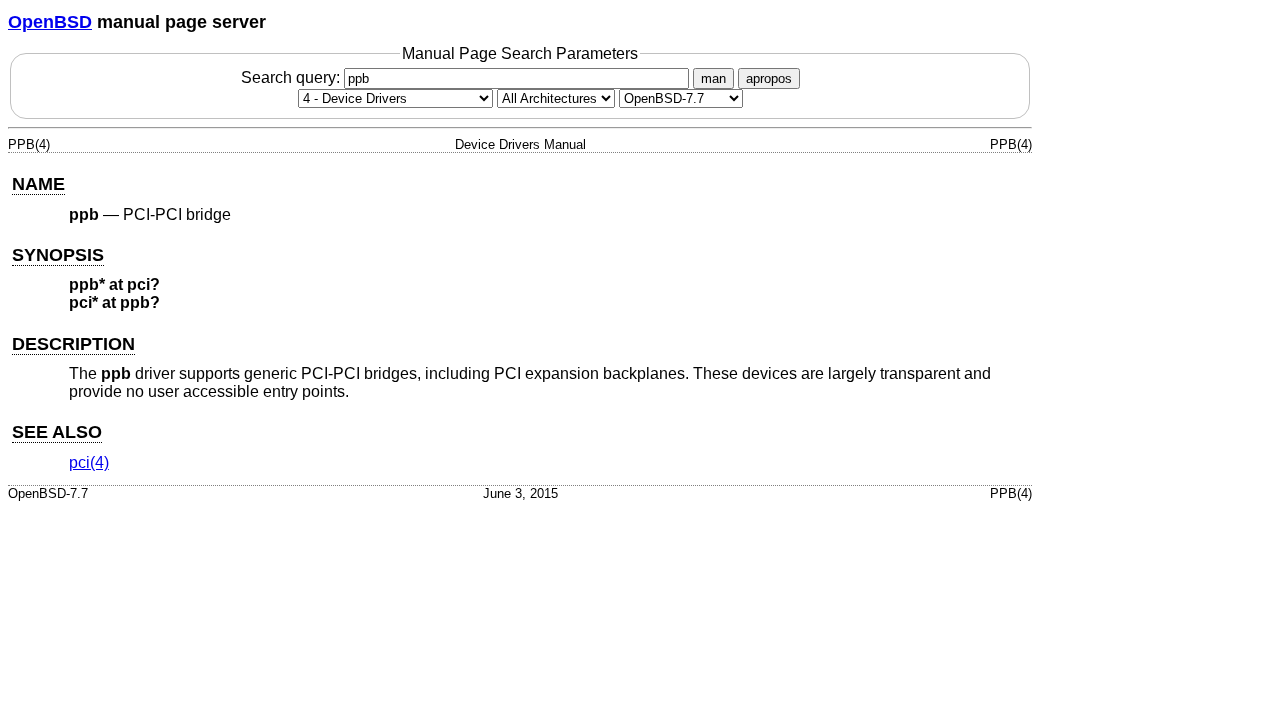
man (713, 78)
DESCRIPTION (73, 344)
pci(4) (89, 462)
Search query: (292, 77)
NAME (38, 184)
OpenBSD (50, 22)
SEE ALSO (57, 432)
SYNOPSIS (58, 255)
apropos (769, 78)
